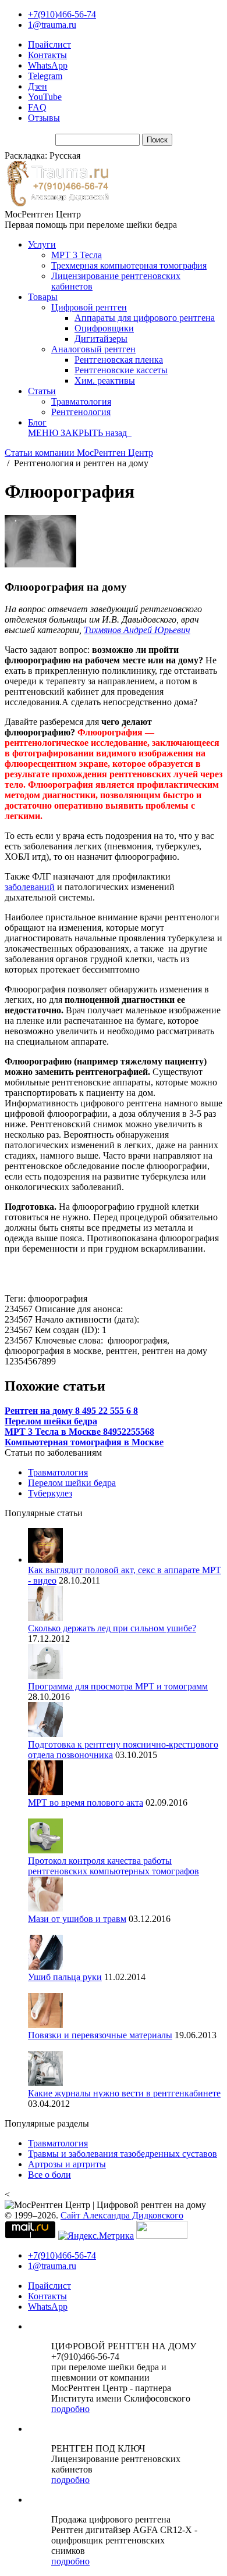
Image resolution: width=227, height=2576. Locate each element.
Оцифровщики (104, 328)
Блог (37, 422)
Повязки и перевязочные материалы (100, 2035)
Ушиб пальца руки (65, 1977)
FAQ (37, 107)
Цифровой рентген (89, 307)
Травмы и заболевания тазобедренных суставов (123, 2154)
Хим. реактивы (105, 380)
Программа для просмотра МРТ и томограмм (118, 1686)
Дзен (38, 86)
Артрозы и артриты (67, 2164)
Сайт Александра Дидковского (122, 2215)
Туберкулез (50, 1493)
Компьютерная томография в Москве (84, 1442)
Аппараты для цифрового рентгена (145, 318)
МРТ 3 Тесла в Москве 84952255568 (79, 1432)
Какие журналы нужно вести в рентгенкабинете (124, 2093)
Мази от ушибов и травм (77, 1919)
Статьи (42, 391)
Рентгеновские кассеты (121, 370)
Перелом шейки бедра (51, 1421)
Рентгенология (81, 412)
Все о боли (49, 2175)
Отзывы (44, 118)
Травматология (81, 401)
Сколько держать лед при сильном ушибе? (112, 1628)
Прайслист (49, 44)
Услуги (42, 244)
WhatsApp (48, 65)
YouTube (45, 97)
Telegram (45, 76)
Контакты (47, 55)
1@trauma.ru (52, 25)
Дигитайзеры (101, 339)
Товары (43, 297)
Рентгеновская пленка (119, 360)
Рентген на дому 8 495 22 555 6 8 (71, 1411)
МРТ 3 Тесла (77, 255)
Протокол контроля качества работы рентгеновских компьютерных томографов (114, 1866)
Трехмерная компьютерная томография (129, 265)
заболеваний (30, 887)
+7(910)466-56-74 (62, 14)
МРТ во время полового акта (86, 1803)
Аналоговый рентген (93, 349)
